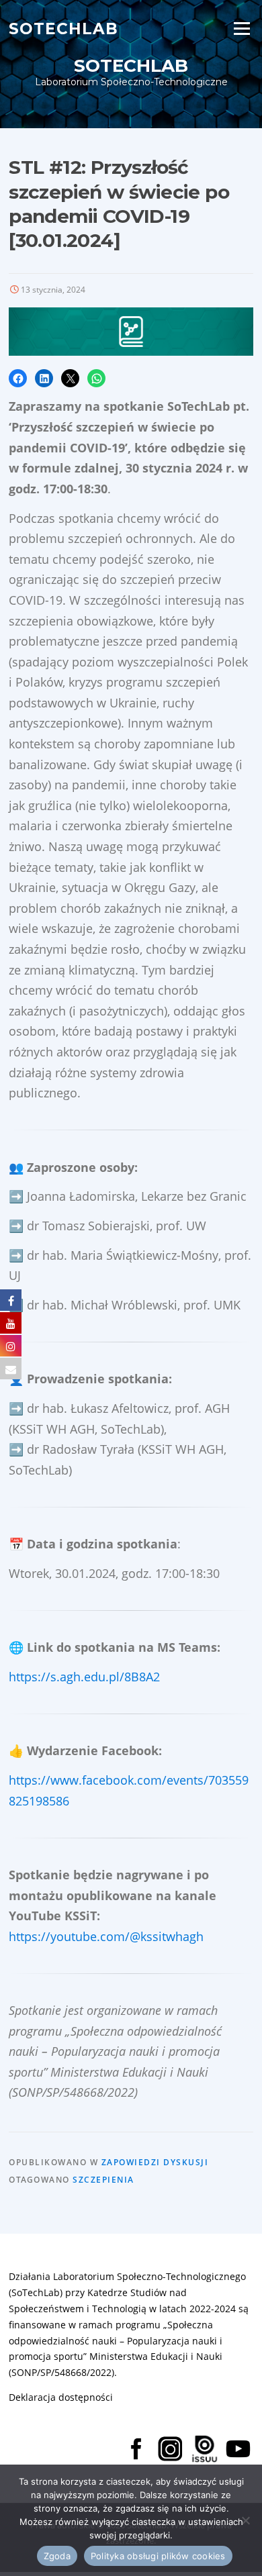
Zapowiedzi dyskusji (155, 2162)
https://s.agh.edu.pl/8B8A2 (84, 1677)
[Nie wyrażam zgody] (245, 2520)
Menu (242, 28)
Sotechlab (63, 28)
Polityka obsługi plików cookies (158, 2556)
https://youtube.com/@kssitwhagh (106, 1936)
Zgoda (57, 2556)
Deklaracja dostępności (61, 2397)
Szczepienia (103, 2180)
